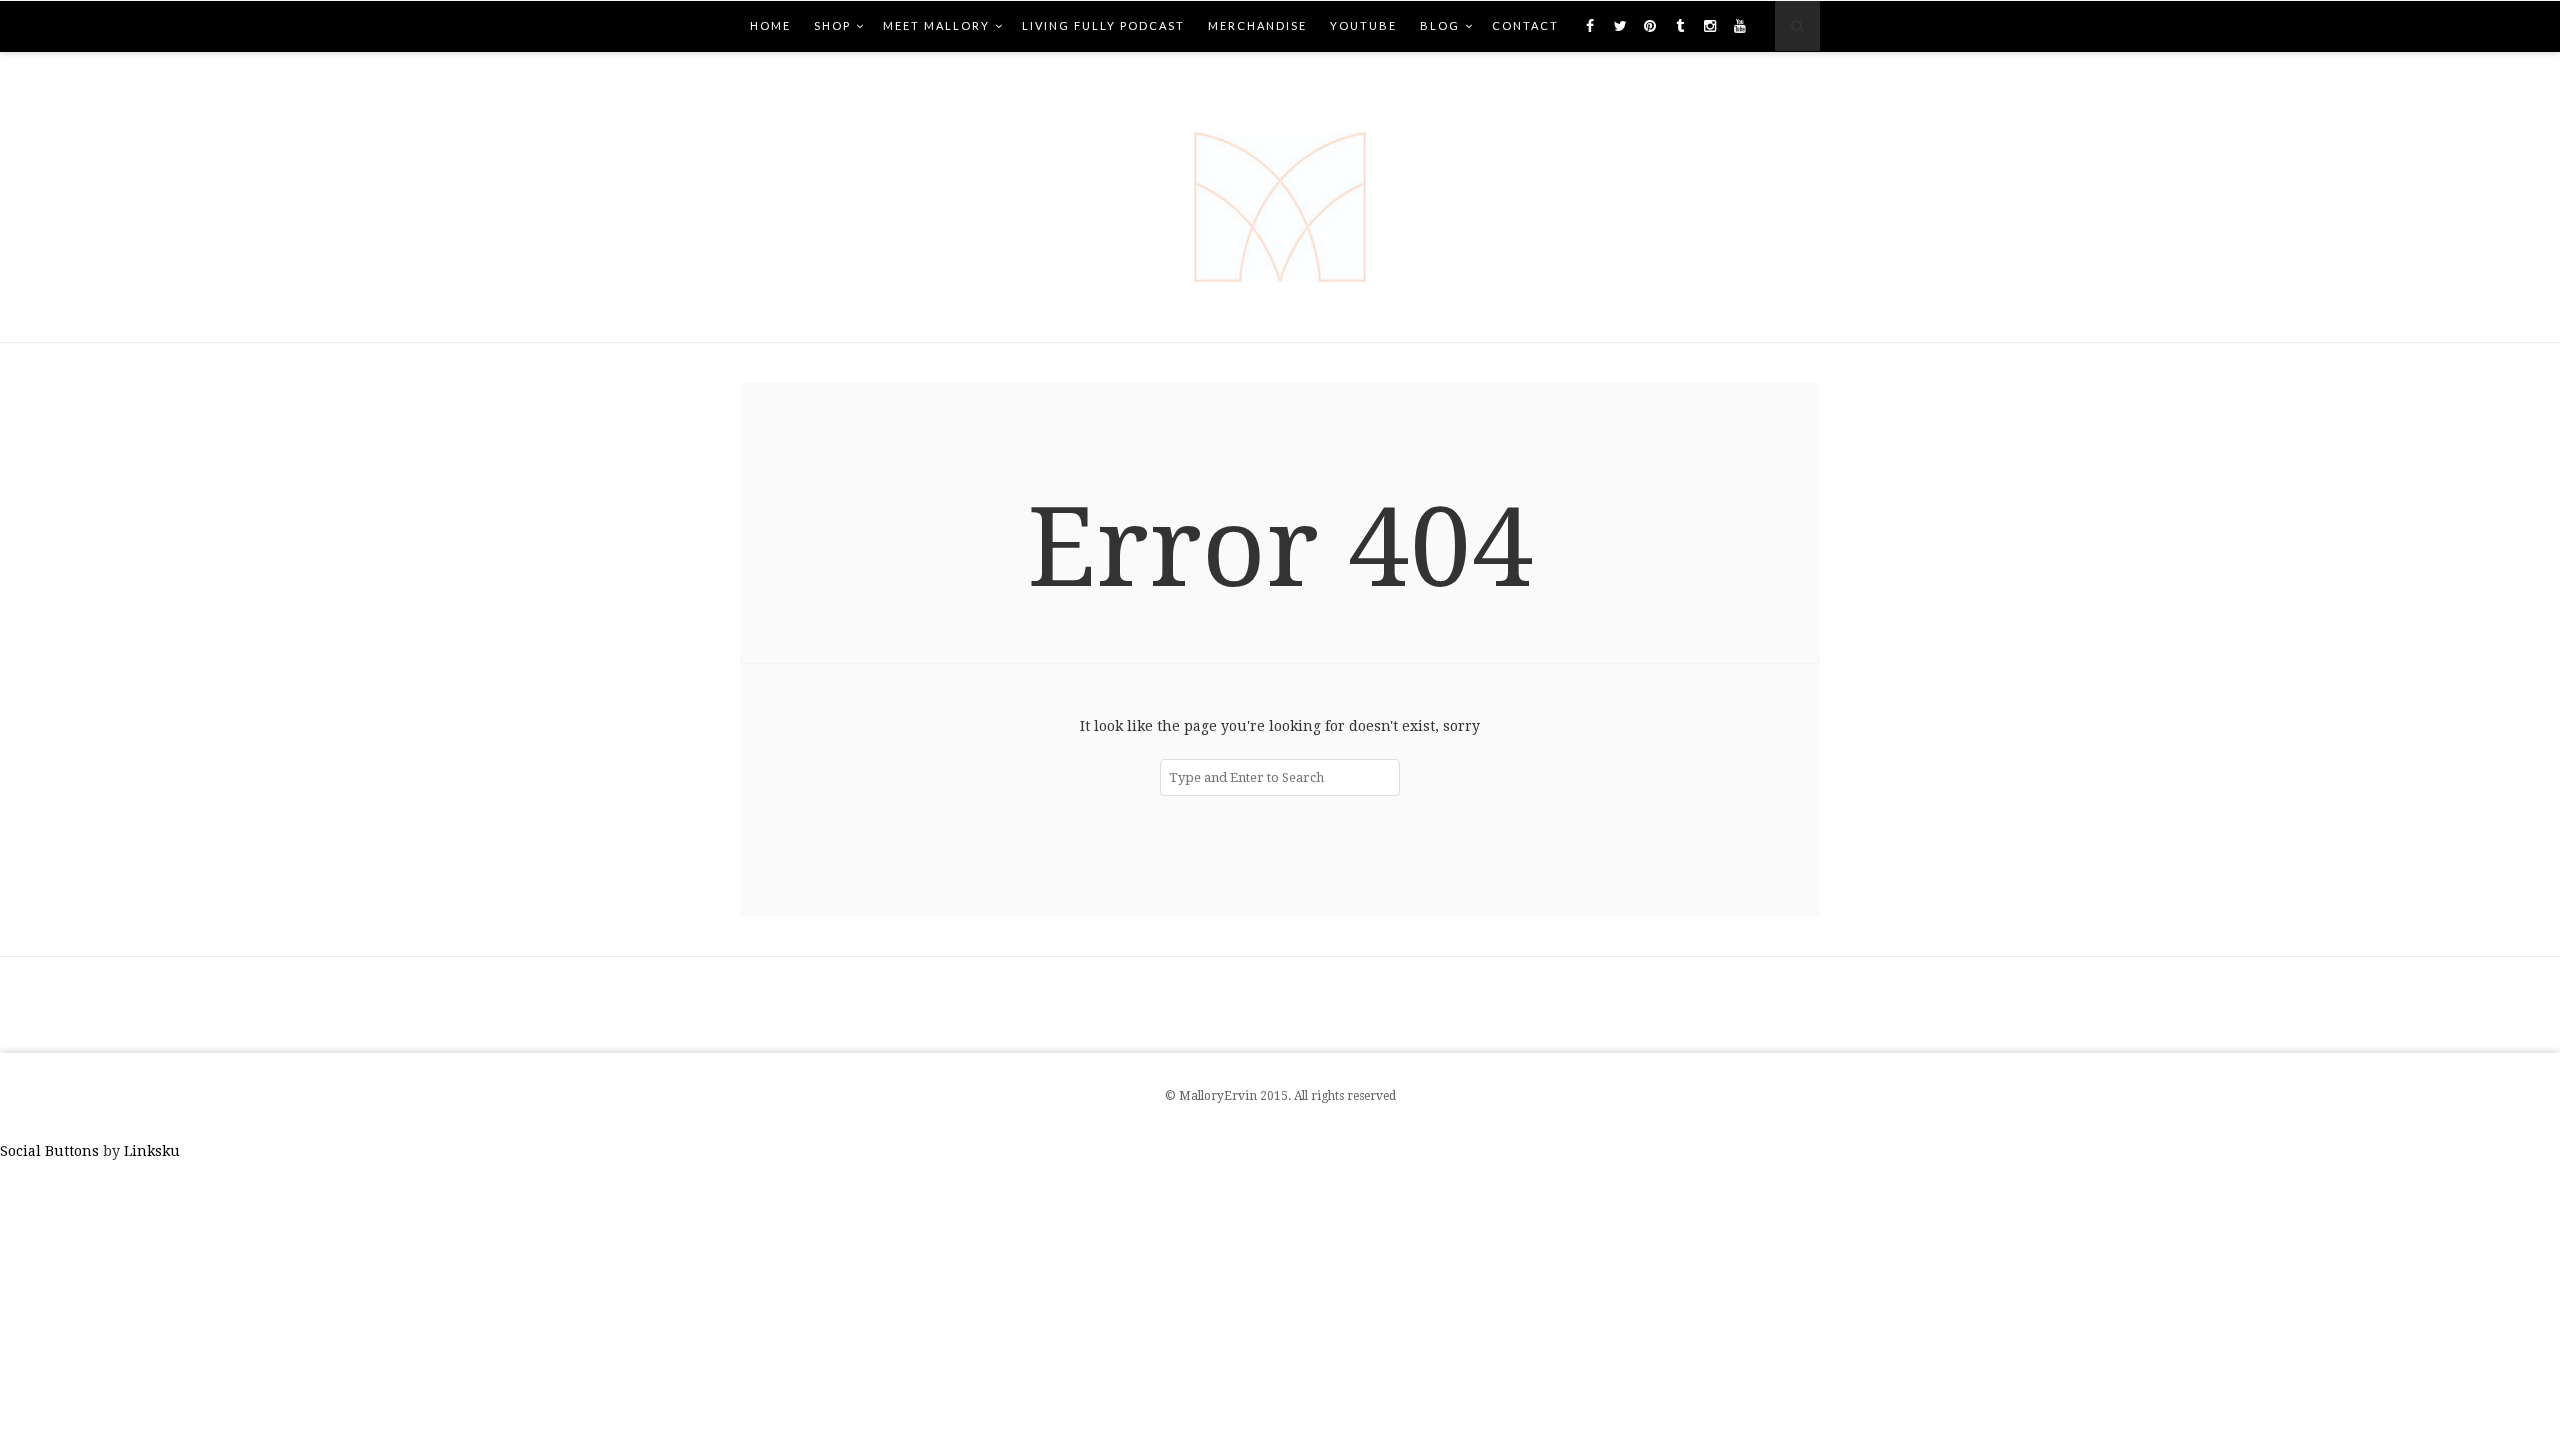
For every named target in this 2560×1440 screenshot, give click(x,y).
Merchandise (1257, 25)
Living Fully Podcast (1103, 25)
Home (770, 25)
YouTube (1363, 25)
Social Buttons (49, 1151)
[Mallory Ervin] (1280, 197)
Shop (832, 25)
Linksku (152, 1151)
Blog (1440, 25)
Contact (1525, 25)
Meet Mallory (936, 25)
